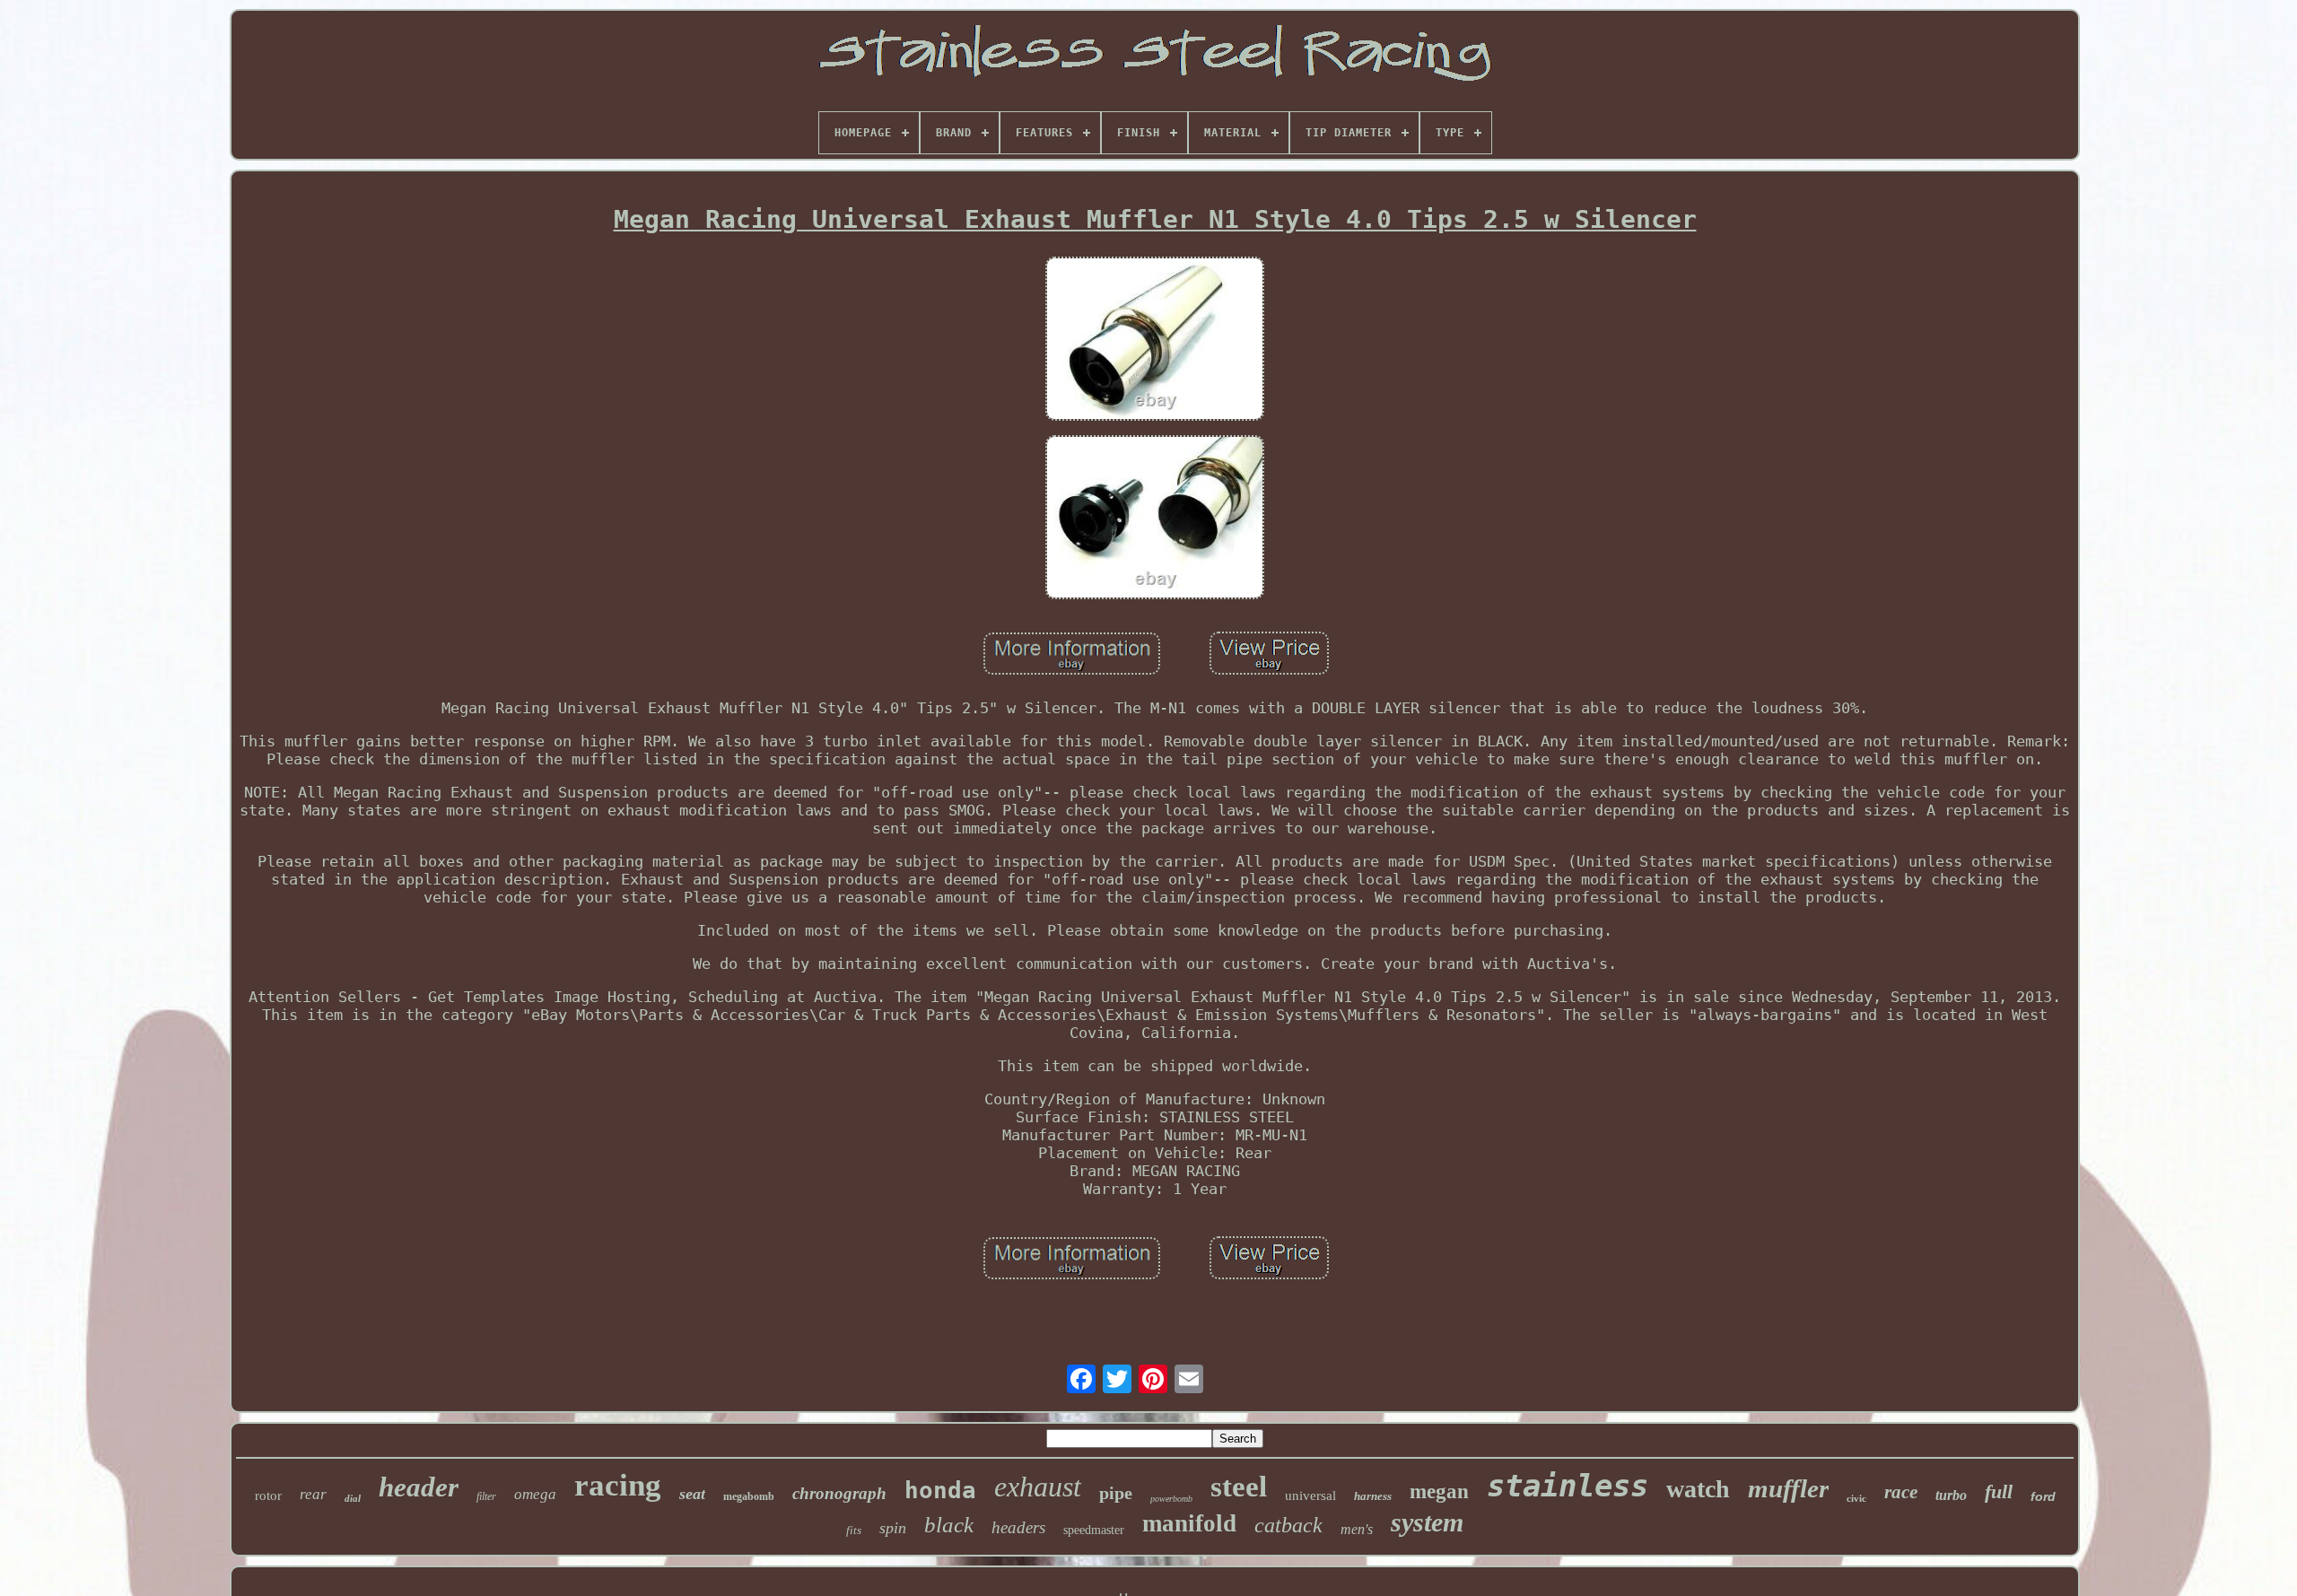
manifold (1189, 1523)
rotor (268, 1496)
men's (1357, 1529)
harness (1373, 1496)
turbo (1951, 1495)
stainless (1568, 1486)
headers (1018, 1527)
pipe (1116, 1493)
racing (618, 1485)
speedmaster (1094, 1530)
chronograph (839, 1493)
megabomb (749, 1496)
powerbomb (1171, 1499)
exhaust (1038, 1487)
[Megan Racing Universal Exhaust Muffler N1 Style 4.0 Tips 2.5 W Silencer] (1155, 340)
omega (535, 1494)
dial (353, 1498)
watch (1698, 1489)
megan (1439, 1491)
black (949, 1525)
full (1999, 1491)
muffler (1788, 1488)
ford (2043, 1496)
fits (854, 1530)
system (1427, 1522)
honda (940, 1490)
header (419, 1487)
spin (893, 1528)
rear (313, 1494)
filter (486, 1496)
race (1901, 1492)
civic (1856, 1498)
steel (1239, 1487)
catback (1288, 1525)
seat (692, 1494)
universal (1310, 1496)
